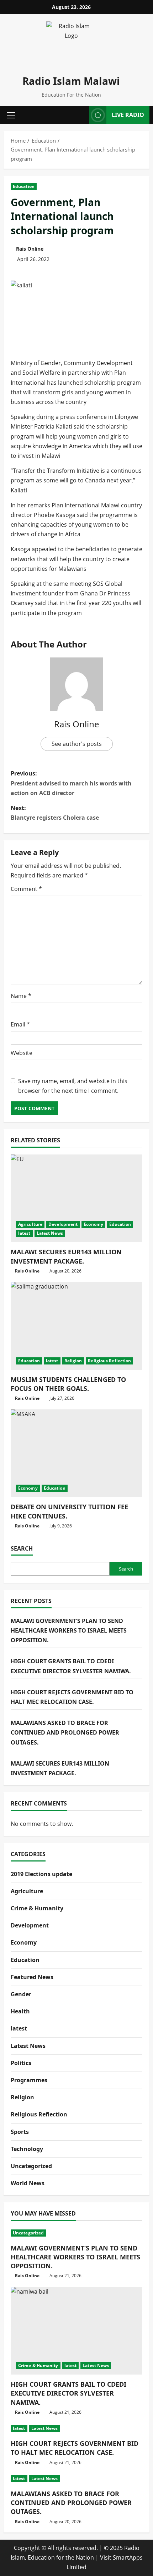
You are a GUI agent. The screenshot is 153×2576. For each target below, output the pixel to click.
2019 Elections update (41, 1874)
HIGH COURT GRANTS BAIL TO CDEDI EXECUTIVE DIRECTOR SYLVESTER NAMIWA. (68, 2393)
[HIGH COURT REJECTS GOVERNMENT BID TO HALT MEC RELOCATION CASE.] (76, 2428)
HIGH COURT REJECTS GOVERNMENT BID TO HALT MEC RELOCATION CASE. (75, 2448)
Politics (21, 2063)
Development (63, 1224)
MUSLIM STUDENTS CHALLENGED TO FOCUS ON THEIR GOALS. (68, 1384)
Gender (21, 1994)
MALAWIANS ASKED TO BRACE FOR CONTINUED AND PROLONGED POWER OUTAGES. (65, 1732)
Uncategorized (31, 2166)
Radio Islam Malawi (71, 81)
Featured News (32, 1977)
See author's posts (77, 744)
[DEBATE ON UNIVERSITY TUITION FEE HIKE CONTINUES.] (76, 1453)
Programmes (29, 2080)
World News (28, 2183)
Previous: (71, 783)
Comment (26, 889)
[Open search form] (81, 115)
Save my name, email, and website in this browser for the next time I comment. (73, 1086)
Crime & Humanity (37, 1908)
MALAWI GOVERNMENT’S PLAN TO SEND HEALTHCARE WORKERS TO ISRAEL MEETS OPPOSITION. (69, 1630)
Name (21, 996)
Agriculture (30, 1224)
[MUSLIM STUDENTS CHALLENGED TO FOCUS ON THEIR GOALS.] (76, 1326)
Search (22, 1548)
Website (22, 1053)
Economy (93, 1224)
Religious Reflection (109, 1361)
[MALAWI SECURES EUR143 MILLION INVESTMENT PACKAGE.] (76, 1199)
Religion (73, 1361)
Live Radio (128, 115)
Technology (27, 2149)
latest (24, 1233)
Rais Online (30, 249)
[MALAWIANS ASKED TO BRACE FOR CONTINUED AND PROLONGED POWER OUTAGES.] (76, 2479)
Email (20, 1024)
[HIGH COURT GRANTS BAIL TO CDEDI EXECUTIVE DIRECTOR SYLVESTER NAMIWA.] (76, 2331)
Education (24, 186)
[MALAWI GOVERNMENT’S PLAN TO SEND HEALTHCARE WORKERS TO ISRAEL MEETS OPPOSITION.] (76, 2233)
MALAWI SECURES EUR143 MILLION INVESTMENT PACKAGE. (66, 1256)
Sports (20, 2132)
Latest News (50, 1233)
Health (20, 2011)
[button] (11, 115)
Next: (55, 813)
